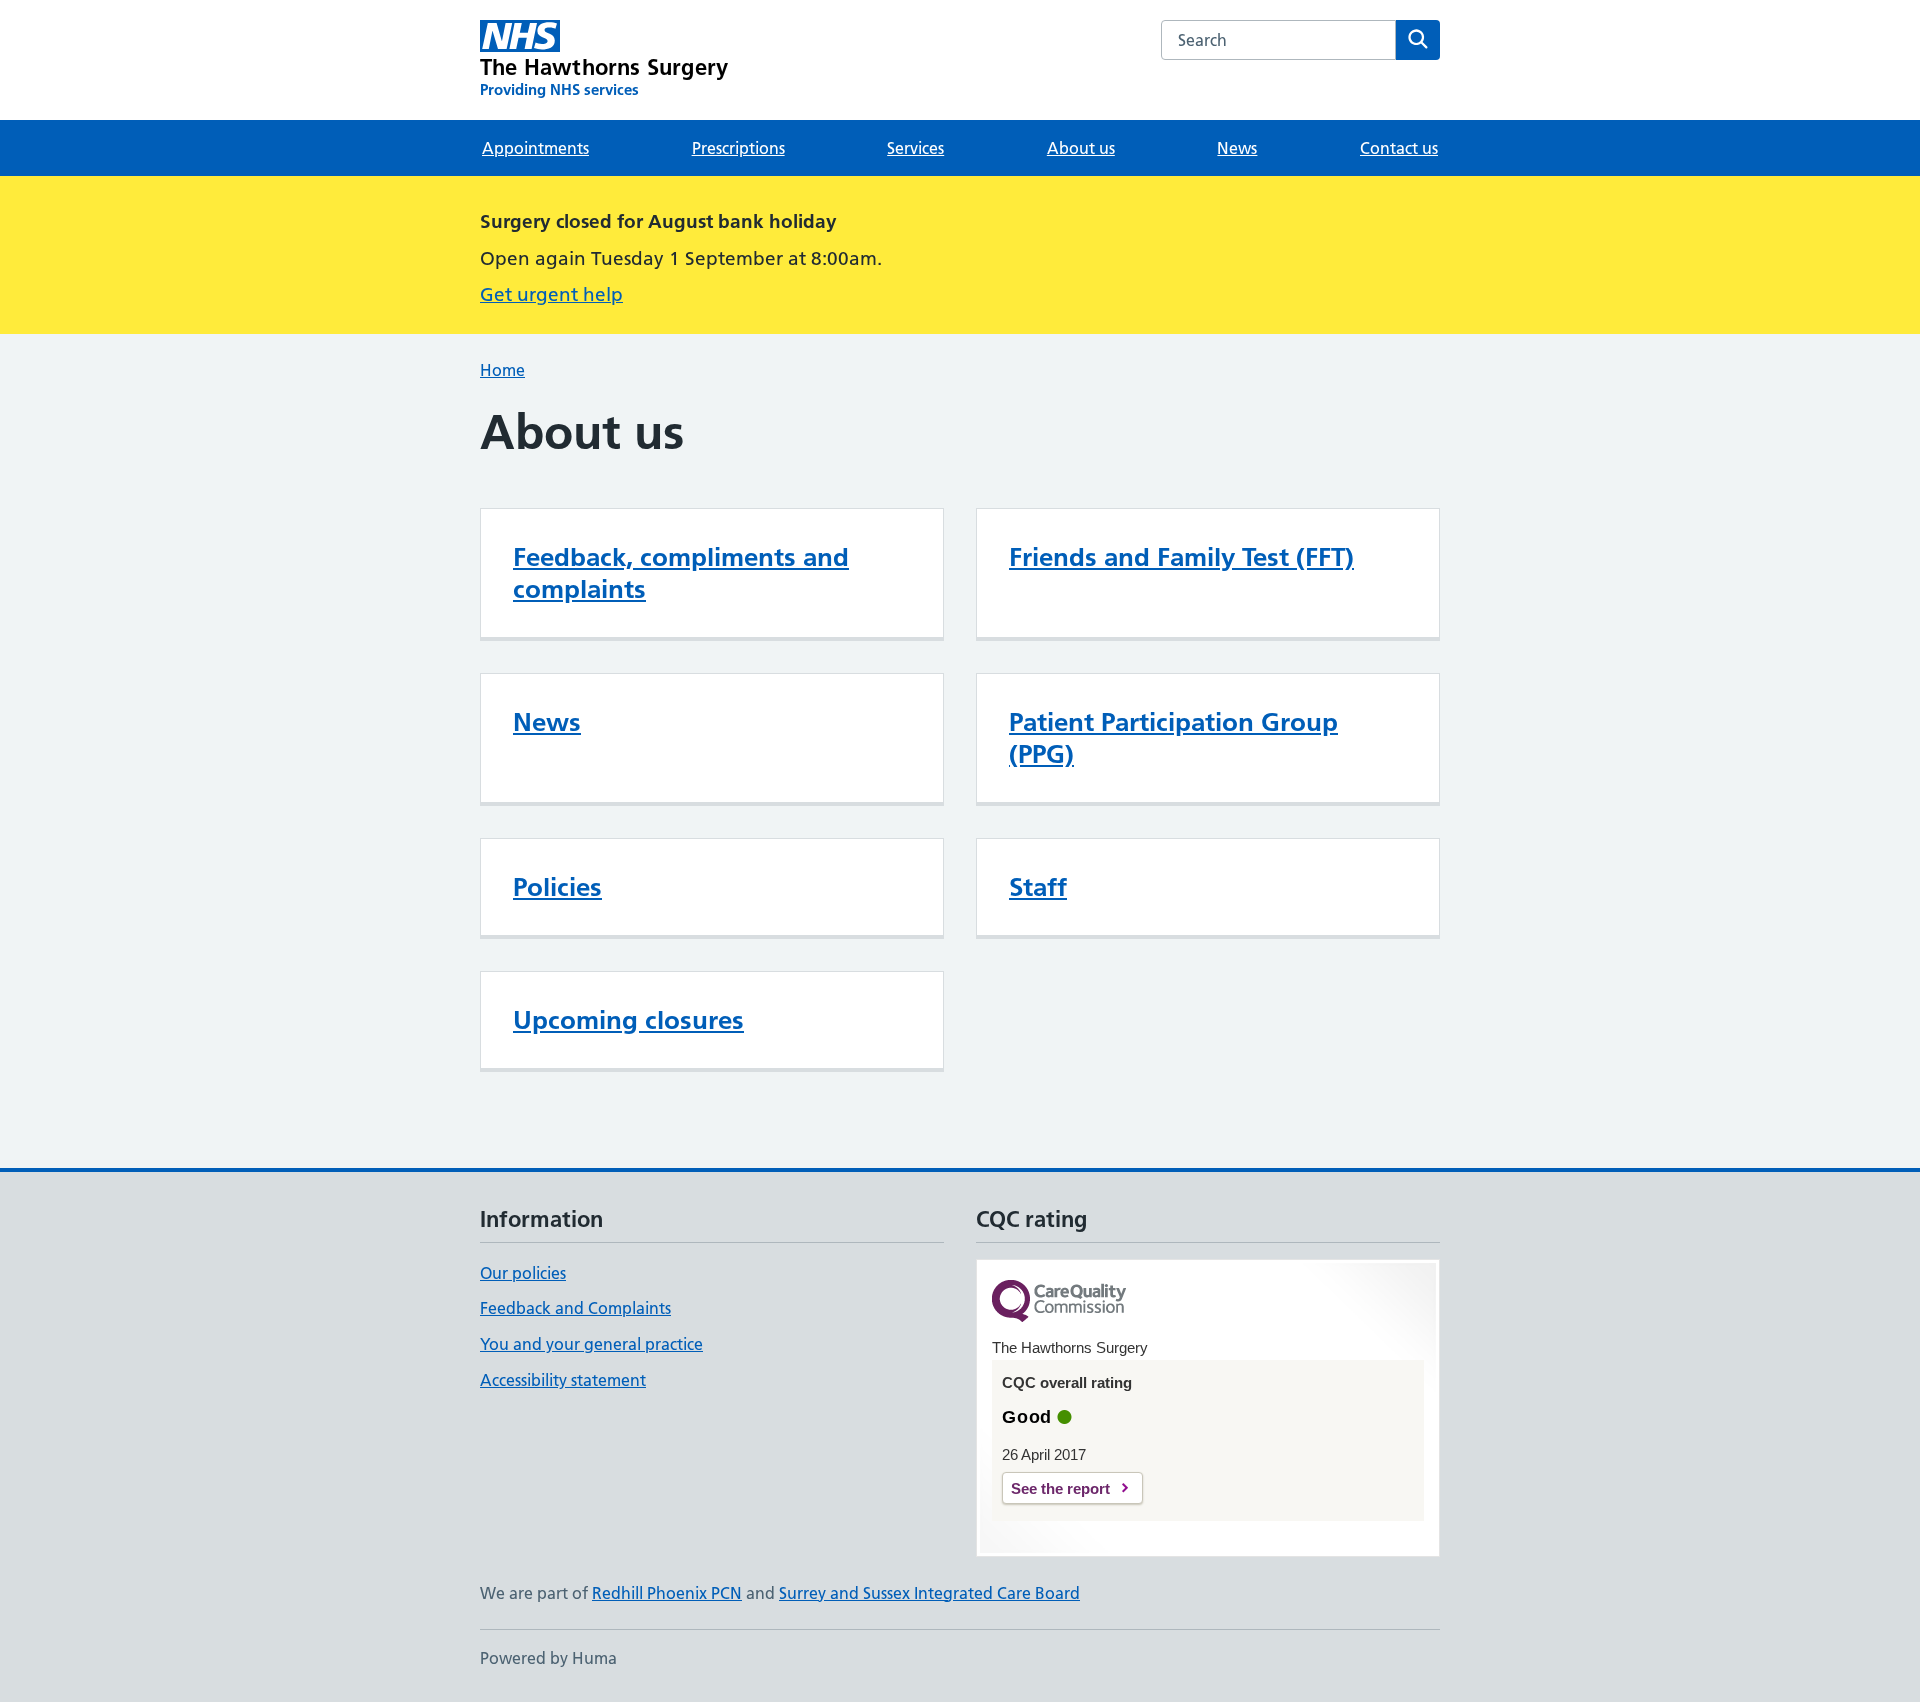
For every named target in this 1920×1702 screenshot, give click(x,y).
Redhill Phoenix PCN (667, 1593)
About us (1081, 148)
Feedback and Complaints (575, 1308)
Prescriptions (738, 148)
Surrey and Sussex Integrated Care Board (929, 1593)
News (1237, 148)
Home (502, 370)
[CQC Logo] (1059, 1302)
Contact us (1399, 148)
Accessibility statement (563, 1380)
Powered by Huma (548, 1658)
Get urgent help (551, 294)
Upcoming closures (628, 1020)
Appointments (535, 148)
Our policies (523, 1273)
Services (915, 148)
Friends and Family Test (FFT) (1181, 557)
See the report (1060, 1488)
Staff (1038, 887)
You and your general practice (591, 1344)
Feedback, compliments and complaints (681, 573)
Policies (557, 887)
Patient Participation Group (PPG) (1173, 738)
